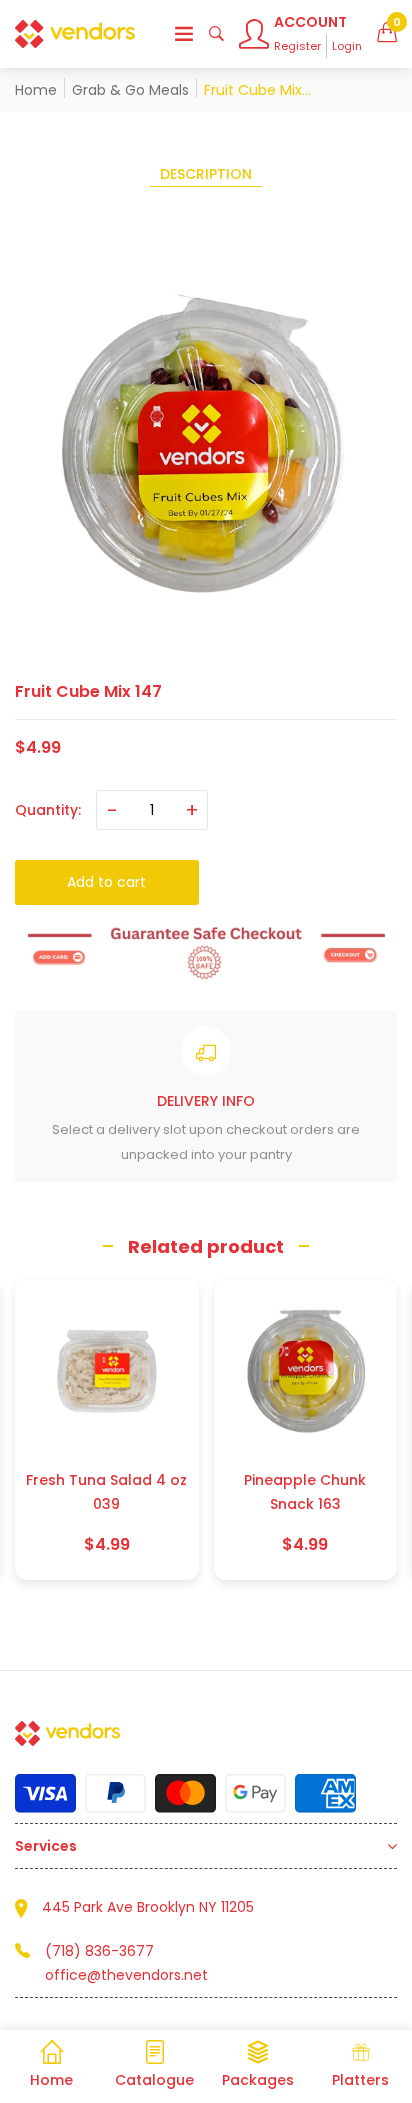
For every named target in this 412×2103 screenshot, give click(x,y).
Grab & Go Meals (130, 90)
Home (36, 90)
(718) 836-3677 (99, 1951)
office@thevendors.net (126, 1975)
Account (310, 22)
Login (347, 46)
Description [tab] (206, 174)
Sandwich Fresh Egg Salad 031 (308, 1492)
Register (297, 46)
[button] (387, 34)
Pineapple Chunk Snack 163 (109, 1492)
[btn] (184, 34)
